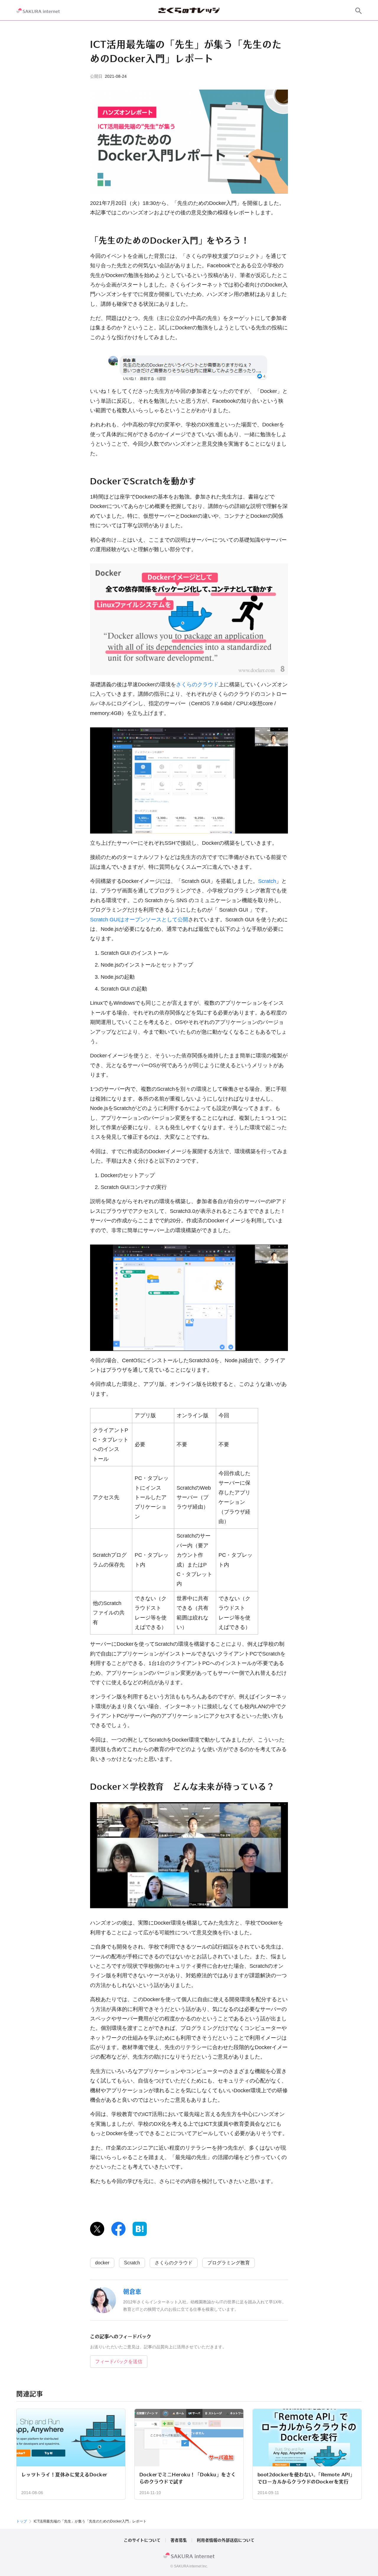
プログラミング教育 (229, 2263)
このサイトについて (142, 2540)
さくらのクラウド (197, 685)
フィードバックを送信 (119, 2361)
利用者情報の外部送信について (226, 2540)
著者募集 (179, 2540)
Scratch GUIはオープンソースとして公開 (139, 920)
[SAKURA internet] (38, 11)
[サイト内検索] (359, 11)
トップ (22, 2521)
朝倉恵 (132, 2292)
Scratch (267, 881)
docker (102, 2263)
